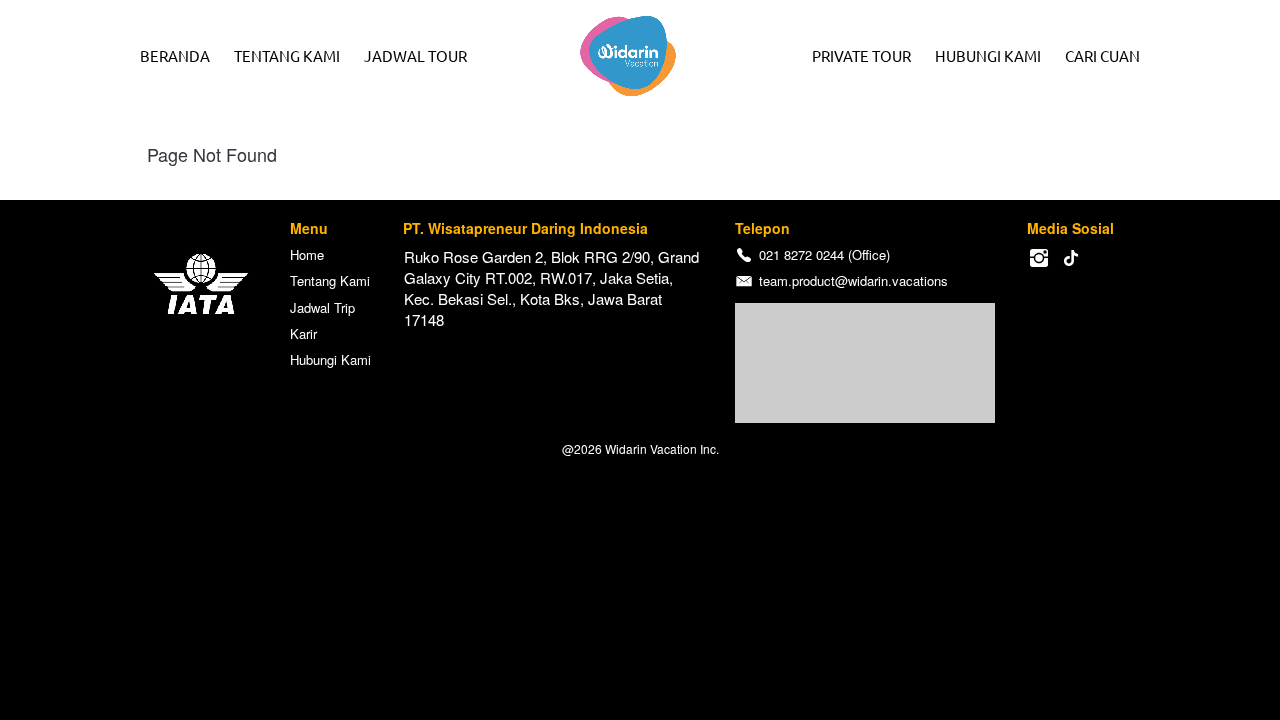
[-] (1039, 258)
